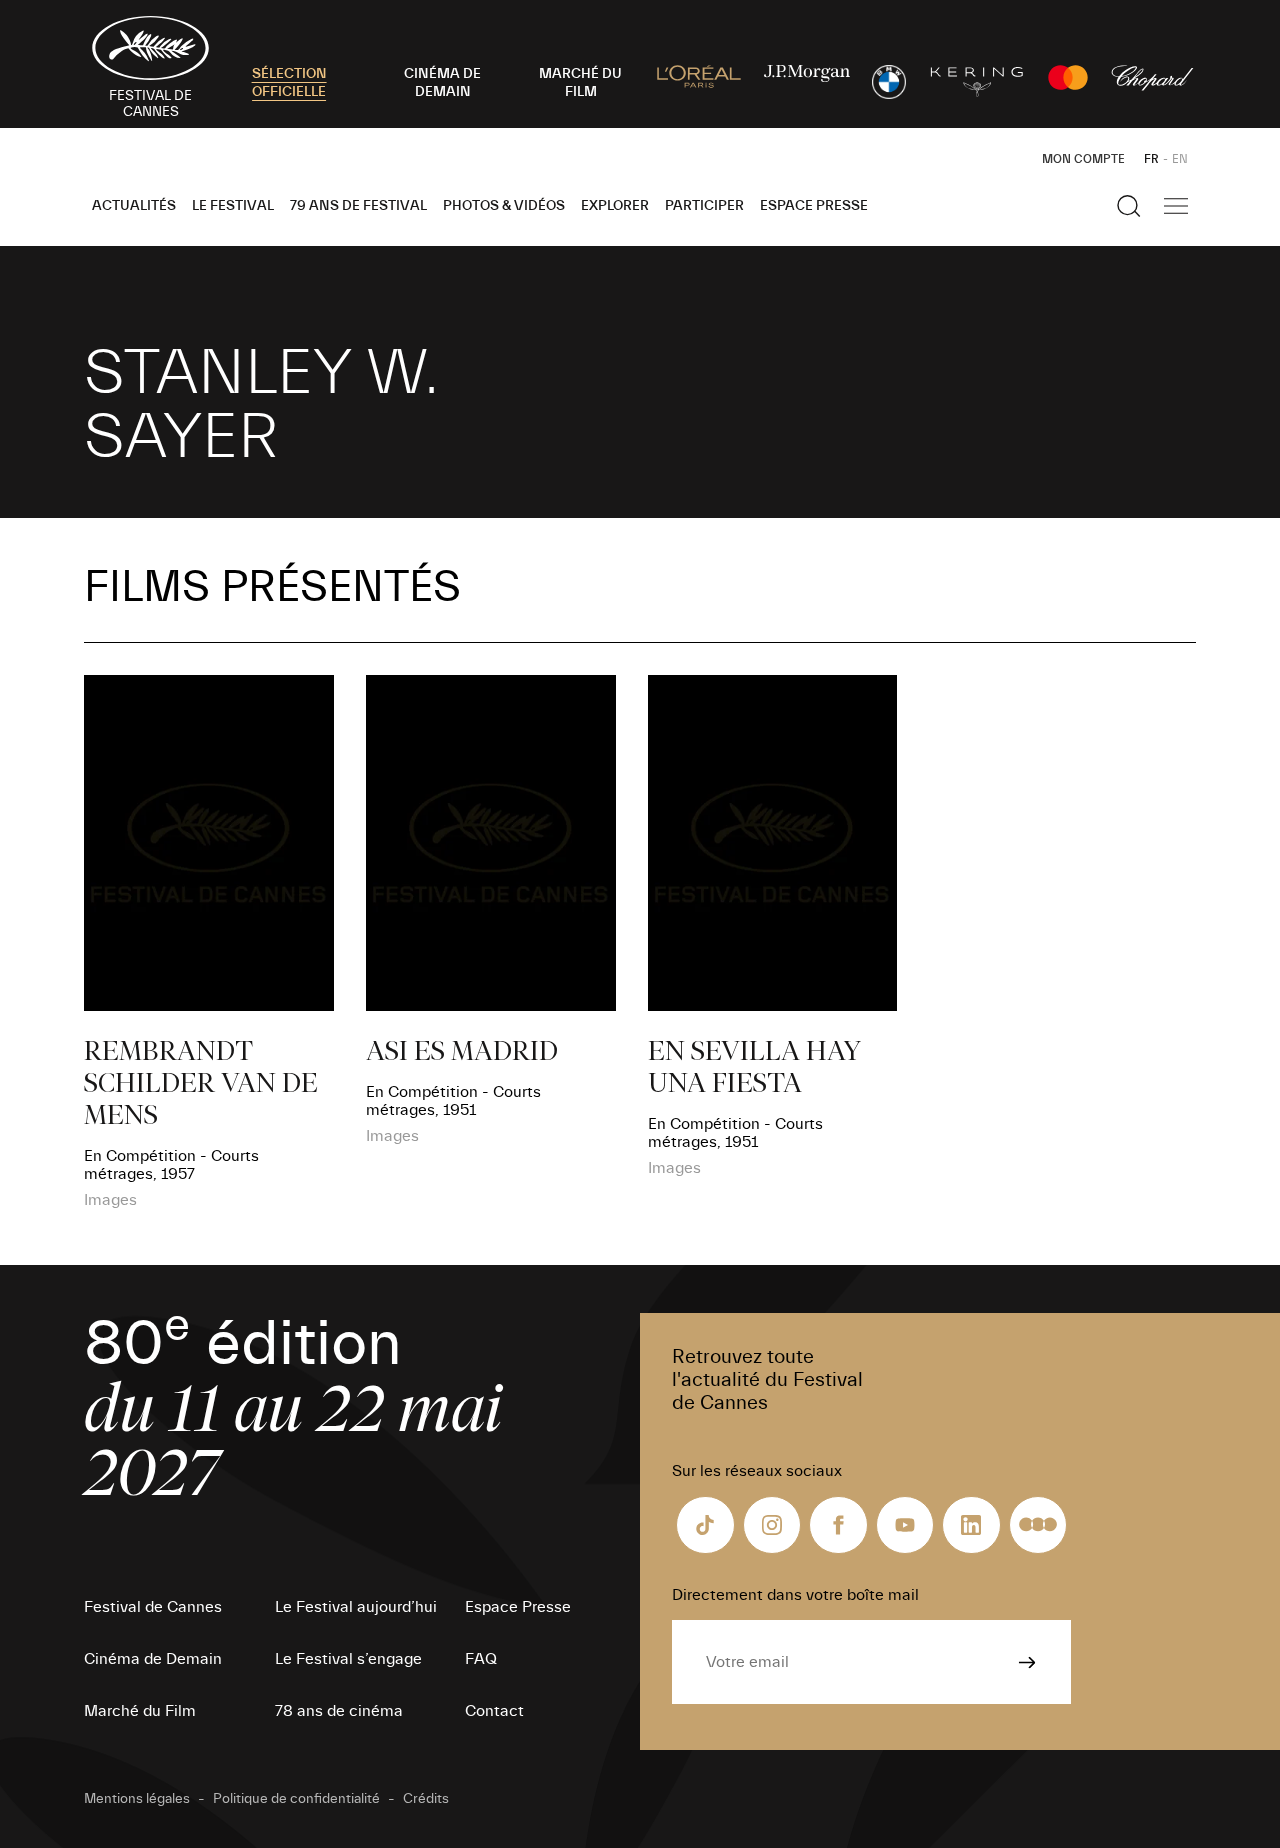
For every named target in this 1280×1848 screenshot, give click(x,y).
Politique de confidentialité (296, 1799)
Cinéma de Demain (153, 1659)
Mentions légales (137, 1799)
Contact (494, 1711)
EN (1180, 159)
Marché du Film (140, 1711)
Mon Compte (1083, 159)
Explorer (615, 206)
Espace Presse (814, 206)
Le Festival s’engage (348, 1659)
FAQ (481, 1659)
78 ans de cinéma (339, 1711)
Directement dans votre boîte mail (795, 1595)
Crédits (426, 1799)
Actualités (134, 206)
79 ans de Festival (358, 206)
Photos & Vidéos (504, 206)
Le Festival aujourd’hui (356, 1607)
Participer (704, 206)
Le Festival (233, 206)
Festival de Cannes (153, 1607)
